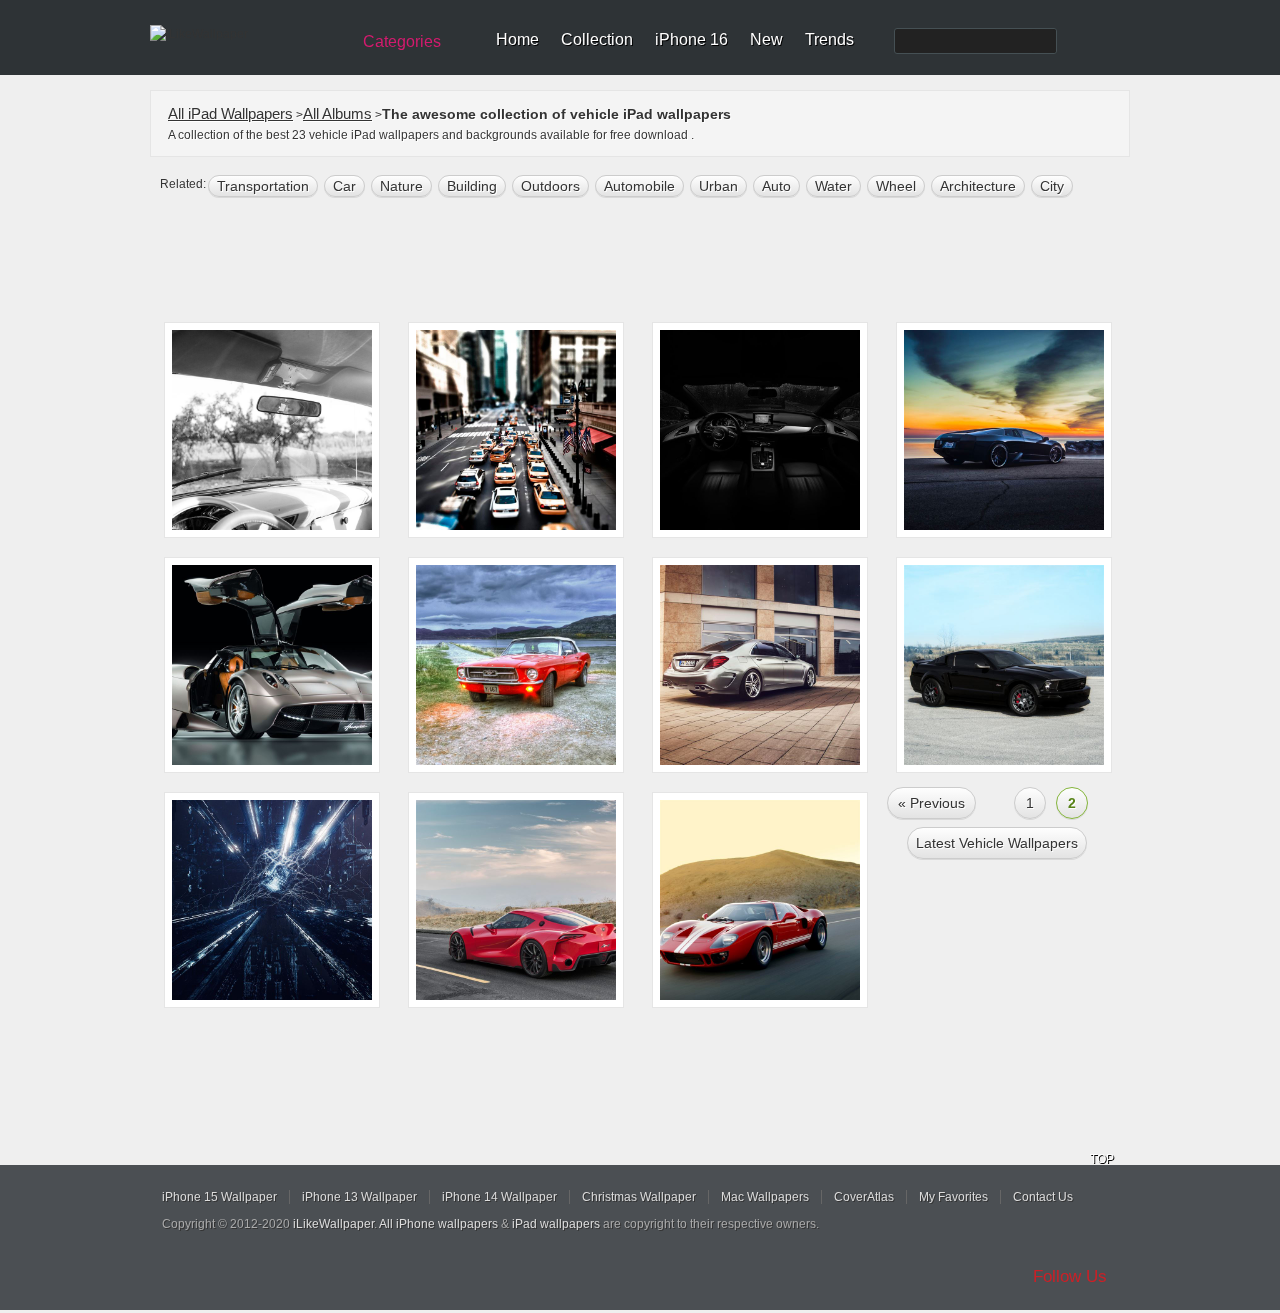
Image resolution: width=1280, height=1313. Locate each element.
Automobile (639, 186)
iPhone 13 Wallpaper (359, 1197)
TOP (1102, 1159)
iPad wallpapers (556, 1224)
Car (344, 186)
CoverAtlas (864, 1197)
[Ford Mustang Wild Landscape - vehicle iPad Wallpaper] (516, 665)
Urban (718, 186)
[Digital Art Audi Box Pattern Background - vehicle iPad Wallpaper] (272, 900)
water (833, 186)
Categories (402, 41)
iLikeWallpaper (333, 1224)
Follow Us (1070, 1276)
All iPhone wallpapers (438, 1224)
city (1052, 186)
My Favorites (953, 1197)
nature (401, 186)
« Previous (931, 803)
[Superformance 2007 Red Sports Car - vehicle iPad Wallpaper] (760, 900)
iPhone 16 (691, 39)
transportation (263, 186)
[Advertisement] (653, 262)
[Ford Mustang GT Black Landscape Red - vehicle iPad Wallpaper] (1004, 665)
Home (517, 39)
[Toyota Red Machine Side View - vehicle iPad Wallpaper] (516, 900)
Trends (829, 39)
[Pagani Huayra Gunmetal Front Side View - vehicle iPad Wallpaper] (272, 665)
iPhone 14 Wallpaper (499, 1197)
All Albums (337, 113)
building (472, 186)
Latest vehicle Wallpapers (997, 843)
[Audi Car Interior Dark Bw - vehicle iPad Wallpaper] (760, 430)
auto (776, 186)
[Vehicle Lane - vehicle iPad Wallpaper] (516, 430)
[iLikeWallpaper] (247, 34)
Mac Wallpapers (765, 1197)
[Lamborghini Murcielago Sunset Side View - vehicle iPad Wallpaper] (1004, 430)
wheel (896, 186)
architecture (978, 186)
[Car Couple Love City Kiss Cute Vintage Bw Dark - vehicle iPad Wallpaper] (272, 430)
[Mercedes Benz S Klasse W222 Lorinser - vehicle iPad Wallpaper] (760, 665)
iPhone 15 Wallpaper (219, 1197)
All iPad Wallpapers (230, 113)
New (766, 39)
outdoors (550, 186)
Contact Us (1043, 1197)
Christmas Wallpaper (639, 1197)
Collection (597, 39)
